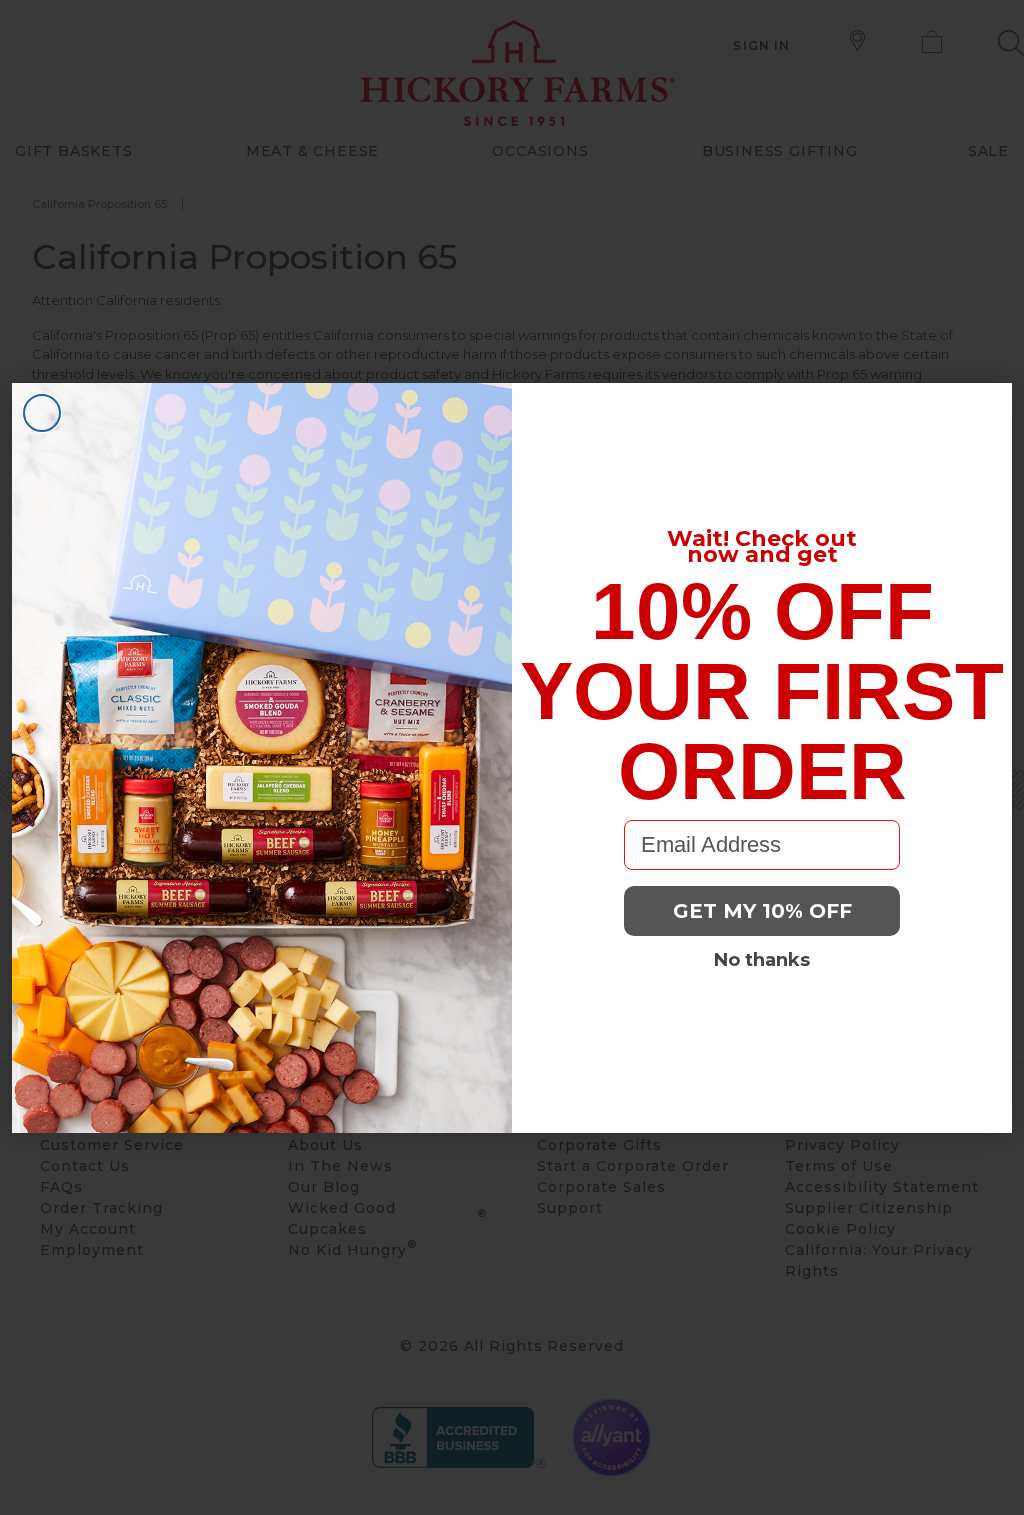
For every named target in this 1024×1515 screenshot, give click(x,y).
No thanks (762, 960)
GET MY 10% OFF (762, 911)
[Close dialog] (42, 413)
